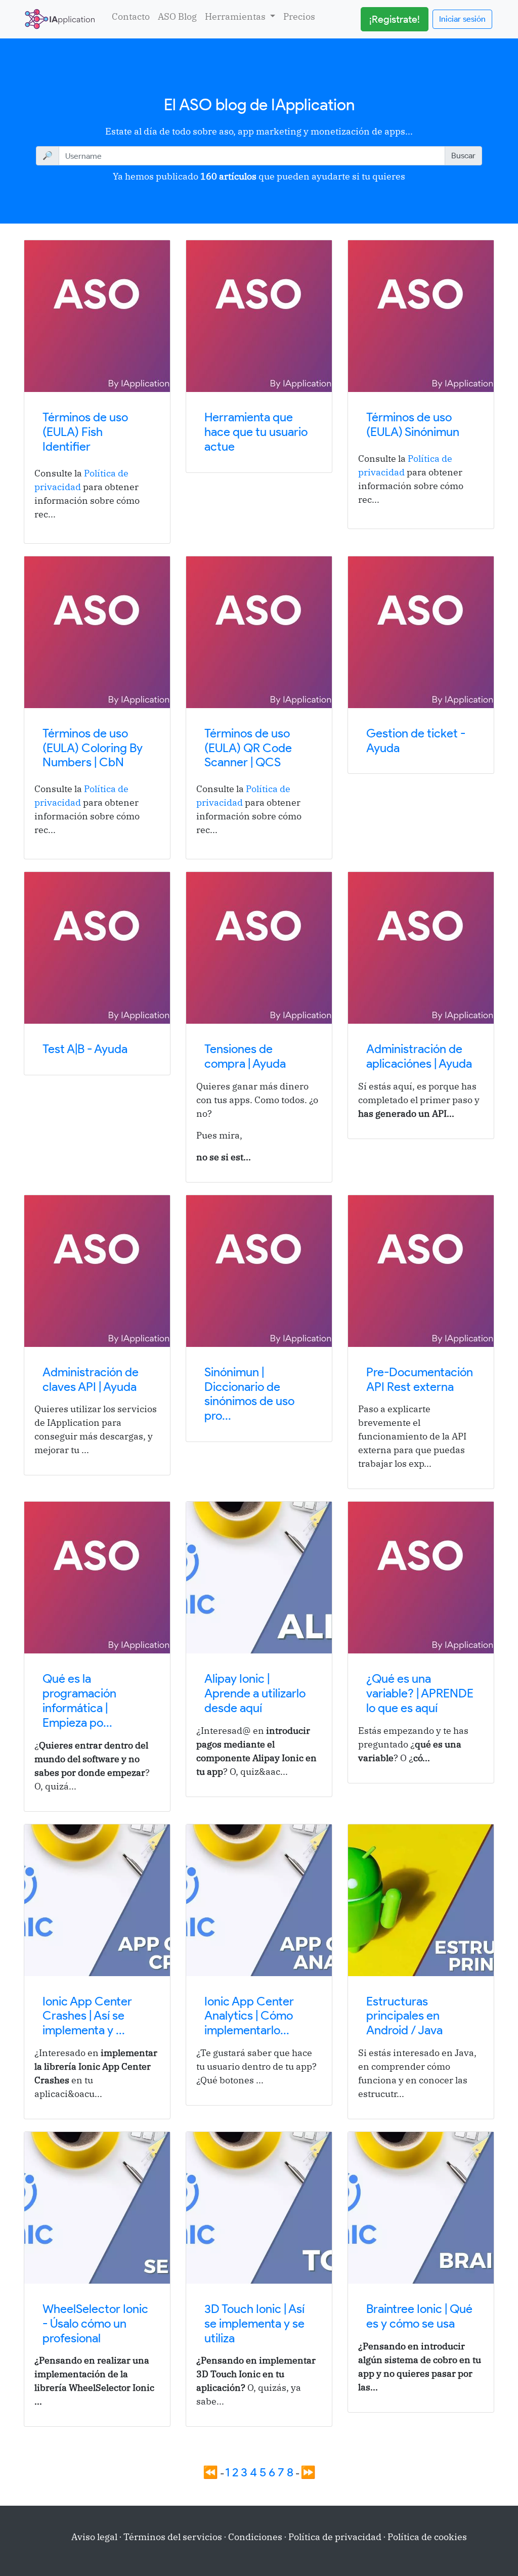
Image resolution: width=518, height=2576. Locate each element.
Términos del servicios (173, 2537)
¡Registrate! (395, 19)
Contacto (131, 16)
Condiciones (255, 2537)
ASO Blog (177, 16)
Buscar (463, 156)
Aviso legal (94, 2537)
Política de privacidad (335, 2537)
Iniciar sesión (462, 19)
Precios (299, 16)
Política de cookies (427, 2537)
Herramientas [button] (236, 16)
